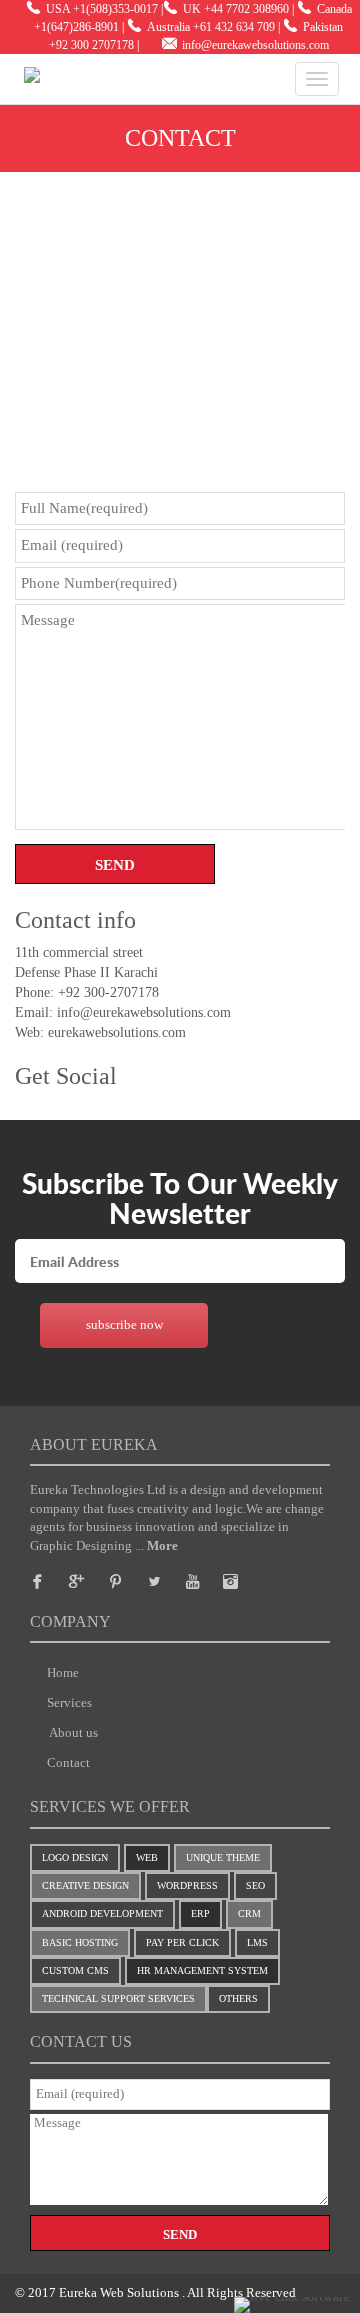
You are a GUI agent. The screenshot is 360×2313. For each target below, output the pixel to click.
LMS (257, 1942)
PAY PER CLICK (182, 1942)
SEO (255, 1885)
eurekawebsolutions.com (115, 1032)
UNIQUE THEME (223, 1857)
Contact (68, 1762)
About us (72, 1732)
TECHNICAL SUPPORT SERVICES (118, 1998)
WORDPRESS (187, 1885)
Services (69, 1702)
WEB (147, 1857)
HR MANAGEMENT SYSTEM (202, 1970)
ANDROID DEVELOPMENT (102, 1913)
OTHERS (238, 1998)
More (162, 1545)
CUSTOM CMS (75, 1970)
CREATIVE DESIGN (85, 1885)
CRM (249, 1913)
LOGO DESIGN (75, 1857)
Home (63, 1672)
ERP (200, 1913)
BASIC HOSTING (80, 1942)
